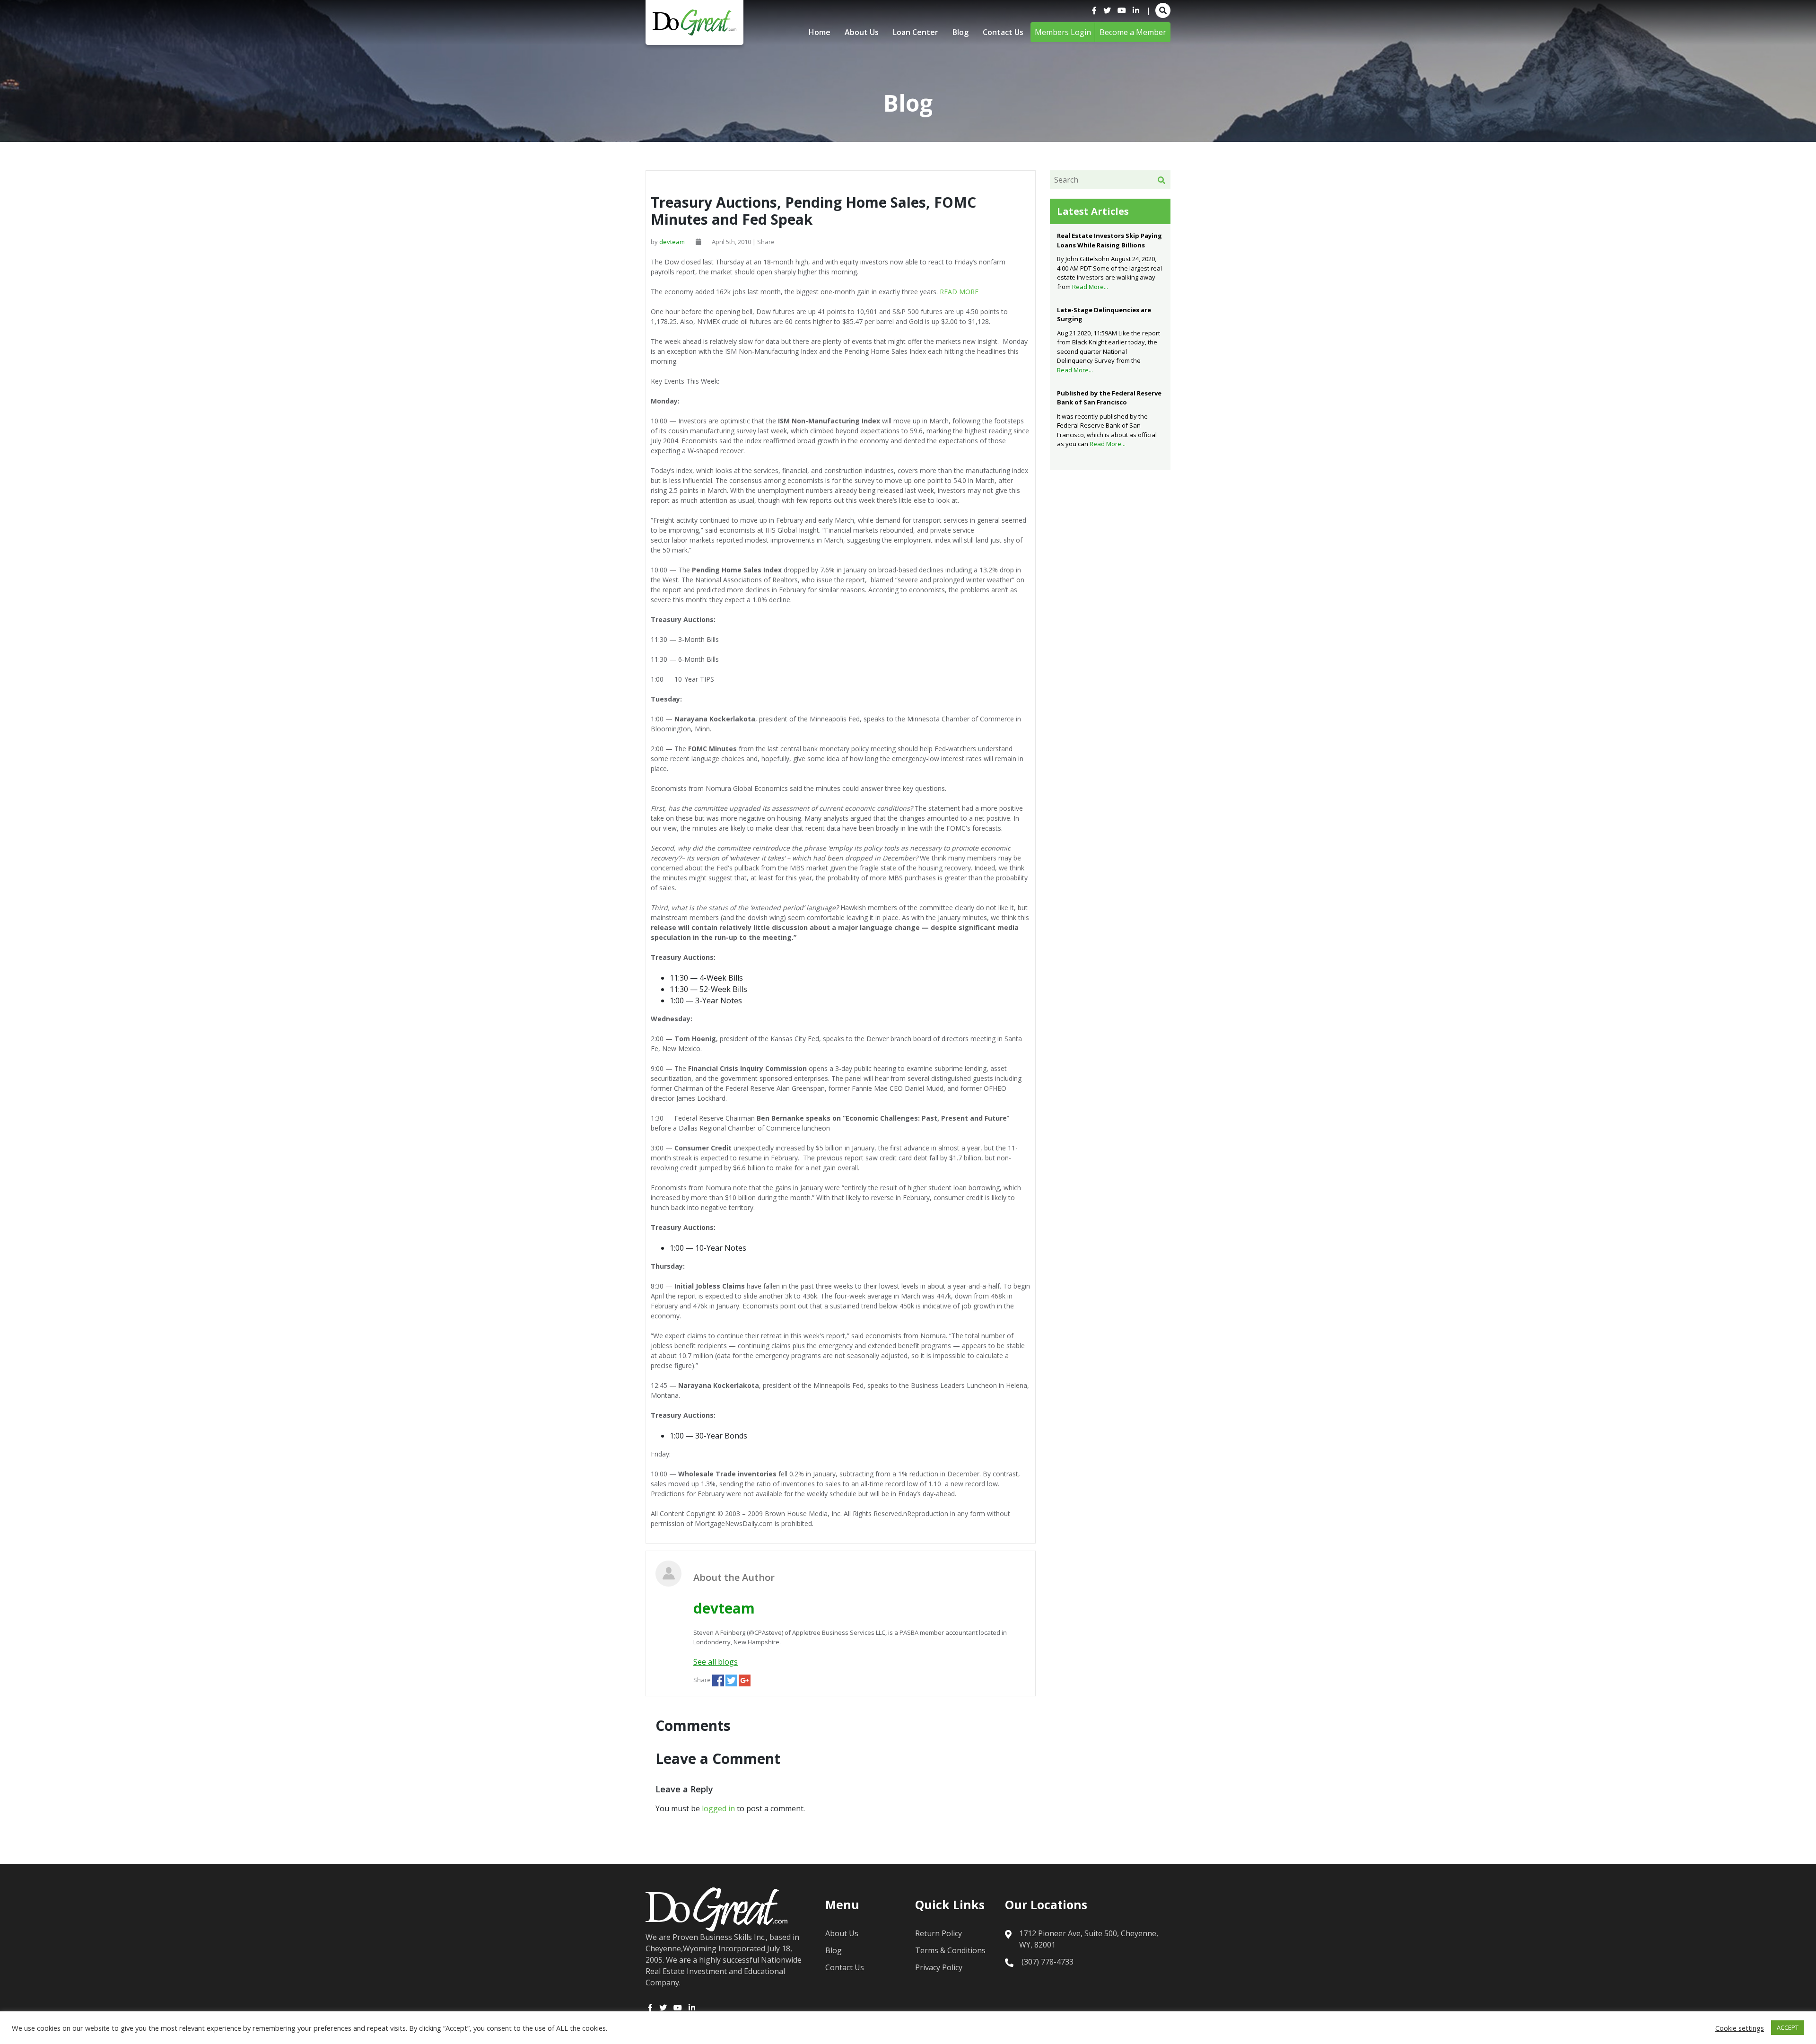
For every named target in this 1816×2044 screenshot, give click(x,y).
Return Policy (939, 1933)
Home (820, 32)
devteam (672, 242)
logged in (718, 1808)
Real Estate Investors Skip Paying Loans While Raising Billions (1109, 240)
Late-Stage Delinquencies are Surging (1104, 315)
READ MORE (959, 292)
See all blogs (716, 1662)
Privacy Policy (939, 1967)
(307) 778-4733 (1048, 1962)
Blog (960, 32)
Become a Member (1133, 32)
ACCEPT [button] (1788, 2027)
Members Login (1063, 32)
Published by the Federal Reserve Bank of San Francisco (1109, 398)
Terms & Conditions (950, 1950)
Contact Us (1003, 32)
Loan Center (916, 32)
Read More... (1090, 287)
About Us (862, 32)
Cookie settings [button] (1740, 2028)
